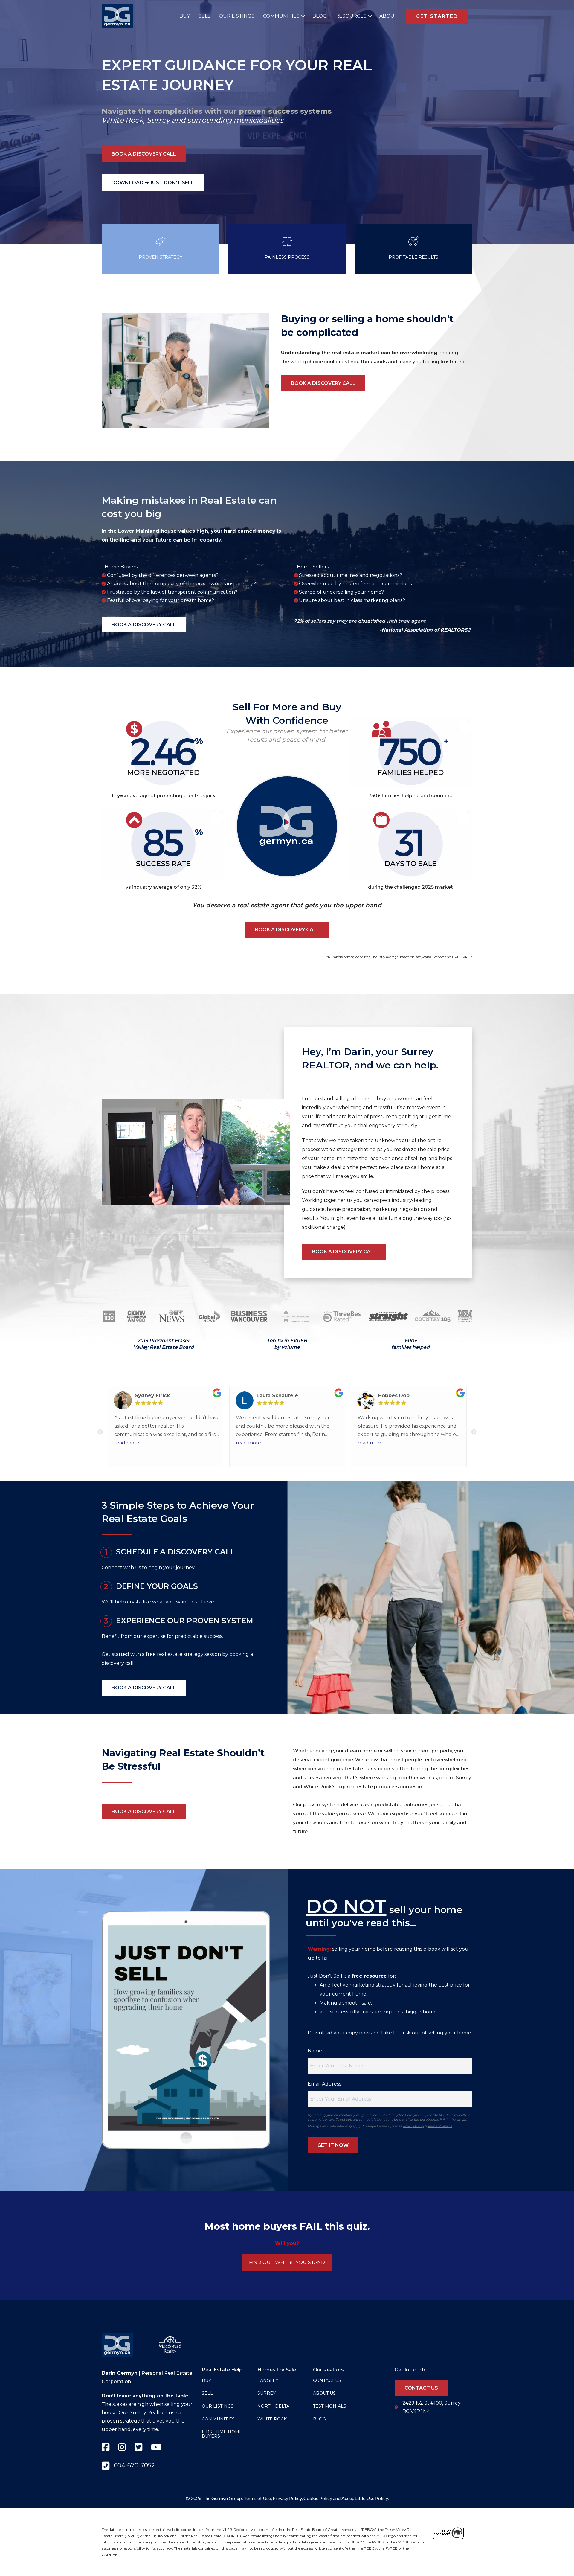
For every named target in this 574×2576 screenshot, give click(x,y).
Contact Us (327, 2380)
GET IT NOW (333, 2145)
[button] (302, 16)
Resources (351, 16)
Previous (100, 1432)
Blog (320, 16)
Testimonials (330, 2406)
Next (474, 1432)
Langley (268, 2380)
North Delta (273, 2406)
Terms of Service (440, 2126)
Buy (185, 16)
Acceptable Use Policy (365, 2498)
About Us (324, 2393)
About (388, 16)
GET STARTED (437, 16)
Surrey (158, 120)
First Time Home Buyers (222, 2434)
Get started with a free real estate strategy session (161, 1654)
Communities (281, 16)
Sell (204, 16)
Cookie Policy (318, 2498)
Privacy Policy (413, 2126)
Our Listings (237, 16)
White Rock (122, 120)
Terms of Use (257, 2498)
